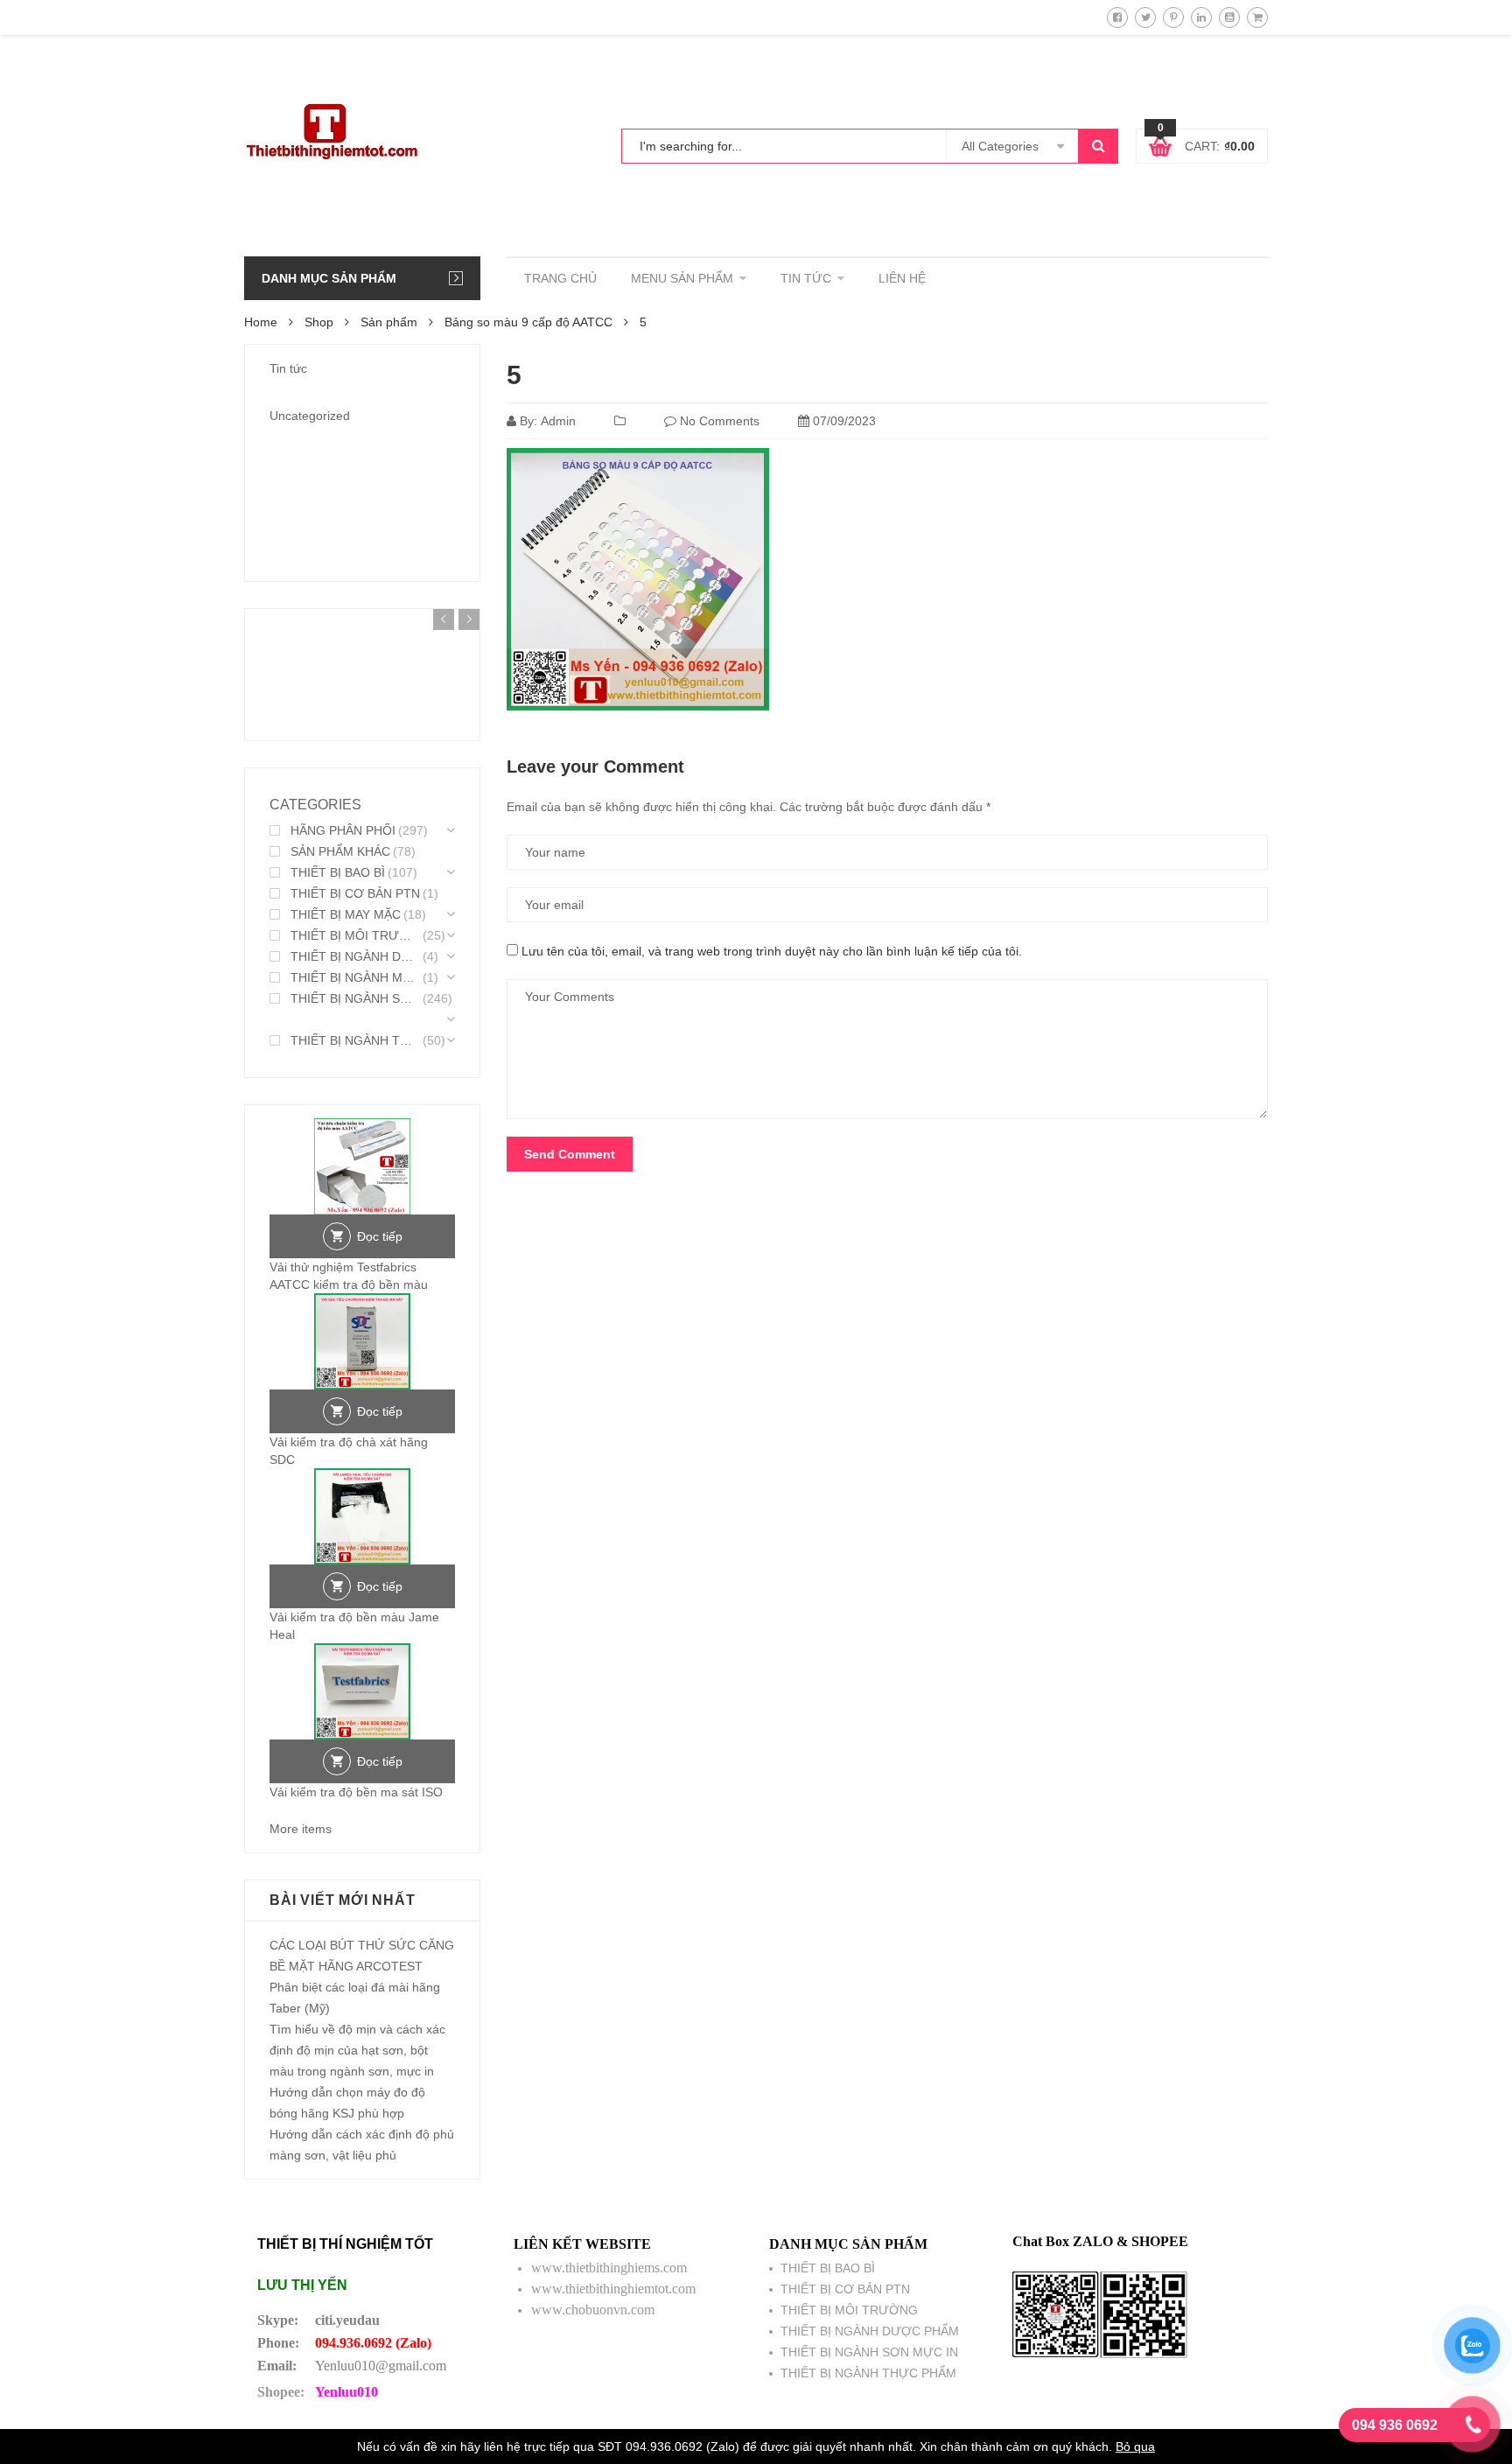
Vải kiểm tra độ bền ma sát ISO (356, 1792)
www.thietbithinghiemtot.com (613, 2289)
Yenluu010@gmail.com (381, 2366)
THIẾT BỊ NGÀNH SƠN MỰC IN (355, 998)
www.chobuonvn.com (593, 2310)
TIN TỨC (806, 278)
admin (558, 421)
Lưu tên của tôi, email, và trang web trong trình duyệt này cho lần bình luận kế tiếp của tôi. (772, 951)
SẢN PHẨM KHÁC (340, 851)
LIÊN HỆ (902, 278)
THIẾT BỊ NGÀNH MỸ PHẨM (355, 977)
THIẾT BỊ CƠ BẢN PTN (355, 893)
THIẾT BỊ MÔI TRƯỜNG (355, 935)
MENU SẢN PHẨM (682, 278)
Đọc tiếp (380, 1236)
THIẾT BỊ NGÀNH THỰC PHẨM (355, 1040)
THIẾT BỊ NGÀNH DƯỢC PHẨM (355, 956)
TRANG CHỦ (560, 278)
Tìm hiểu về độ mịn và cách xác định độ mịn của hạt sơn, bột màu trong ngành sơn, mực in (357, 2050)
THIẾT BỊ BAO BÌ (338, 872)
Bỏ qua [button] (1135, 2446)
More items (301, 1829)
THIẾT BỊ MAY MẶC (346, 914)
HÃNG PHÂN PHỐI (343, 830)
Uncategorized (310, 416)
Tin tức (288, 368)
